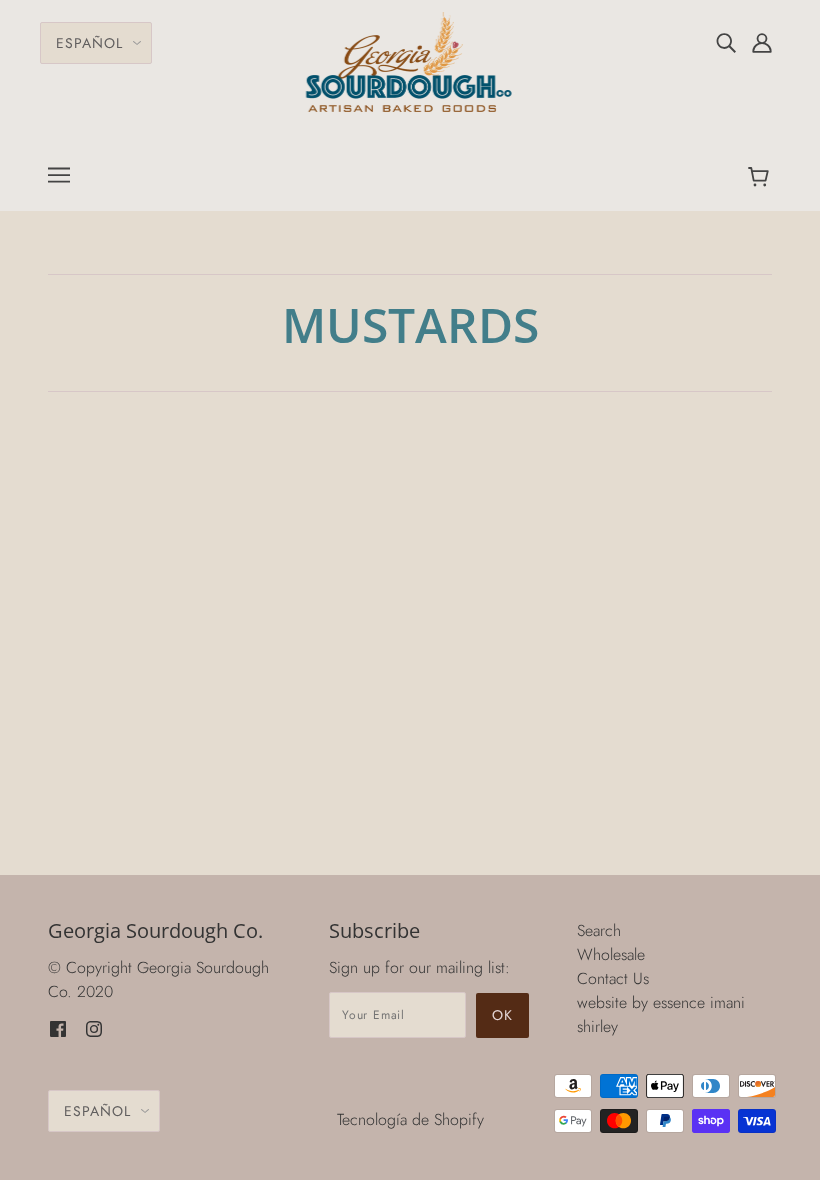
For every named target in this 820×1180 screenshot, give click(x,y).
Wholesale (611, 954)
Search (599, 930)
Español (89, 43)
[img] (726, 42)
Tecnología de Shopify (410, 1119)
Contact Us (613, 978)
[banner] (410, 60)
